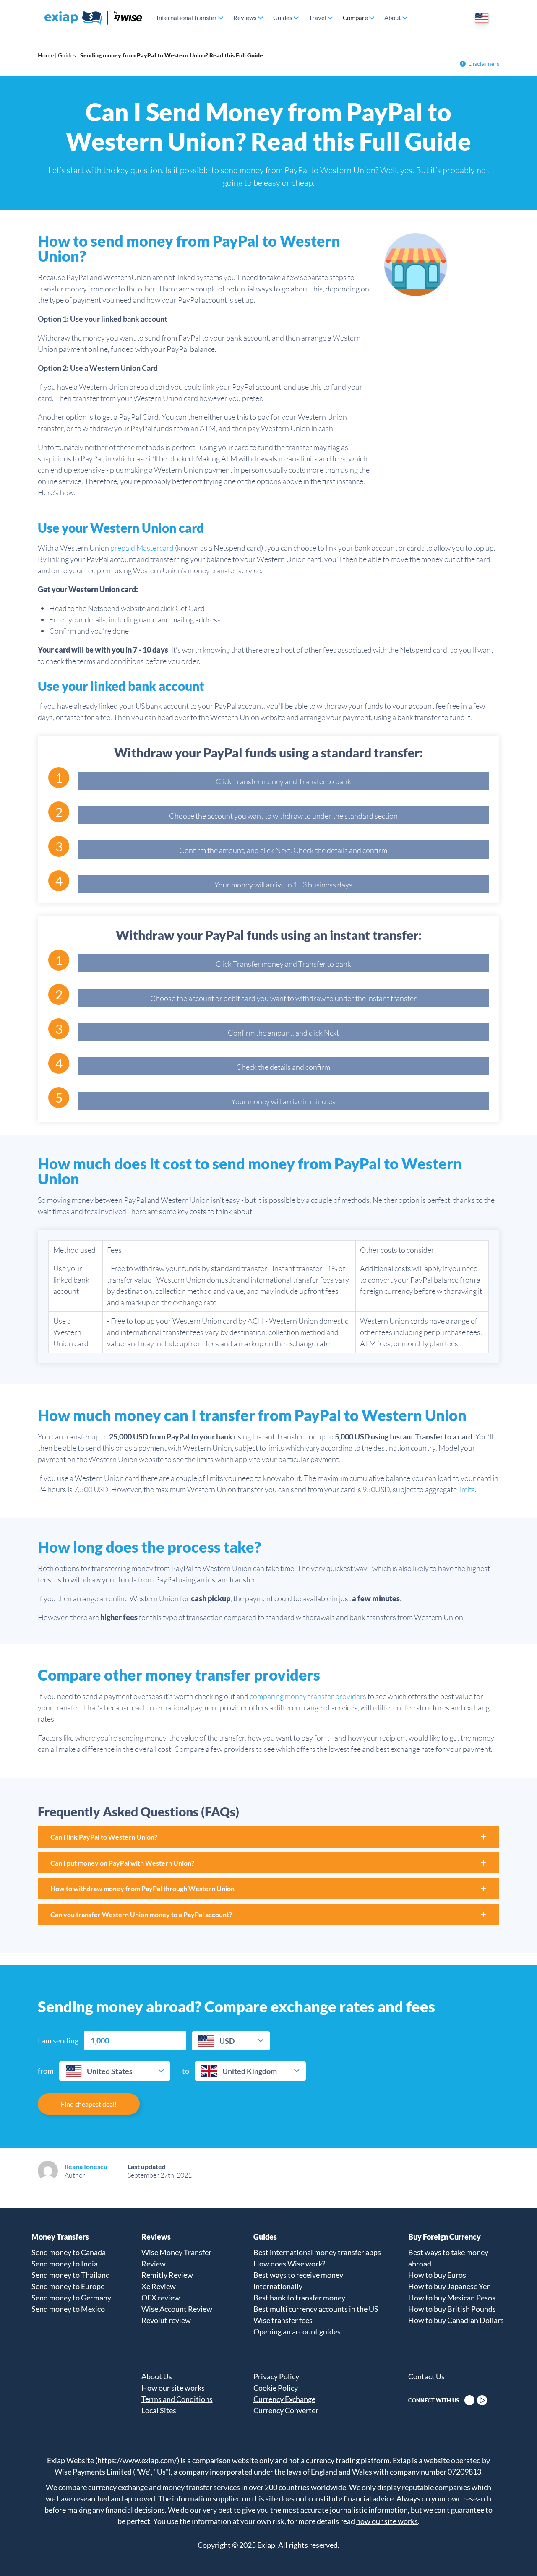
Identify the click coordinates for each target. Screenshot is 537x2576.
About (393, 18)
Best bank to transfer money (299, 2298)
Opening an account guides (297, 2331)
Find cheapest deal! (89, 2104)
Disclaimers (484, 64)
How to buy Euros (437, 2275)
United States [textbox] (110, 2071)
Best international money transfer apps (317, 2252)
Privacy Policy (276, 2376)
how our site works (387, 2521)
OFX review (161, 2298)
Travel (318, 18)
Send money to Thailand (71, 2275)
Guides (283, 18)
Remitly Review (167, 2275)
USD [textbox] (227, 2041)
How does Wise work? (289, 2264)
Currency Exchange (284, 2399)
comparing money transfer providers (308, 1696)
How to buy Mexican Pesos (452, 2298)
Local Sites (159, 2410)
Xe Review (159, 2286)
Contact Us (426, 2376)
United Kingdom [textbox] (250, 2071)
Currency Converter (286, 2410)
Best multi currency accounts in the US (316, 2309)
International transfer (187, 18)
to (186, 2071)
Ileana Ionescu (86, 2166)
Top (516, 2555)
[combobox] (231, 2041)
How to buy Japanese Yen (450, 2286)
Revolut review (166, 2320)
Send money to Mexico (68, 2309)
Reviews (245, 18)
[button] (268, 1837)
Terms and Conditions (177, 2399)
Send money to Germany (71, 2298)
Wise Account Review (177, 2309)
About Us (157, 2376)
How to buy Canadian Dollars (456, 2320)
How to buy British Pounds (452, 2309)
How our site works (173, 2388)
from (46, 2071)
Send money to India (65, 2264)
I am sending (58, 2040)
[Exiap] (94, 18)
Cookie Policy (276, 2388)
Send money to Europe (68, 2286)
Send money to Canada (69, 2252)
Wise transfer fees (283, 2320)
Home (46, 55)
